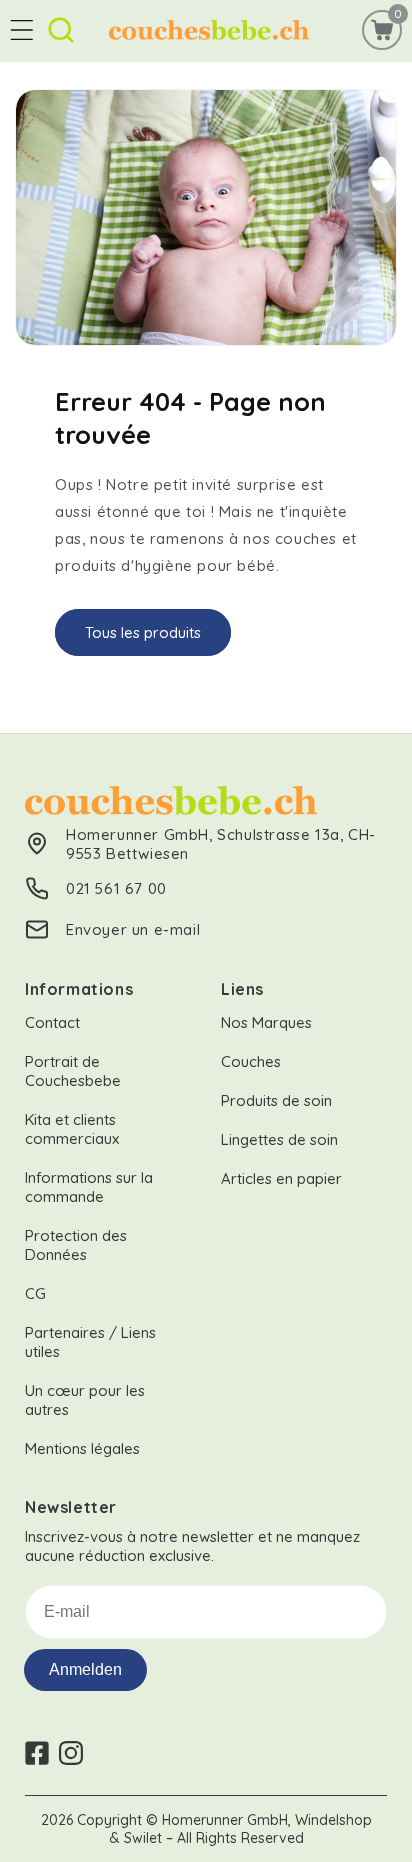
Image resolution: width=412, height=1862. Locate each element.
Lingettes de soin (279, 1139)
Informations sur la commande (89, 1187)
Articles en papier (281, 1178)
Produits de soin (276, 1100)
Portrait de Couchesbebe (73, 1071)
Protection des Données (76, 1245)
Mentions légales (82, 1448)
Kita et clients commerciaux (72, 1129)
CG (35, 1293)
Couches (251, 1061)
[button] (22, 30)
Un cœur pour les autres (85, 1400)
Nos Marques (266, 1022)
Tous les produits (143, 632)
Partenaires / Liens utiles (90, 1342)
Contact (52, 1022)
